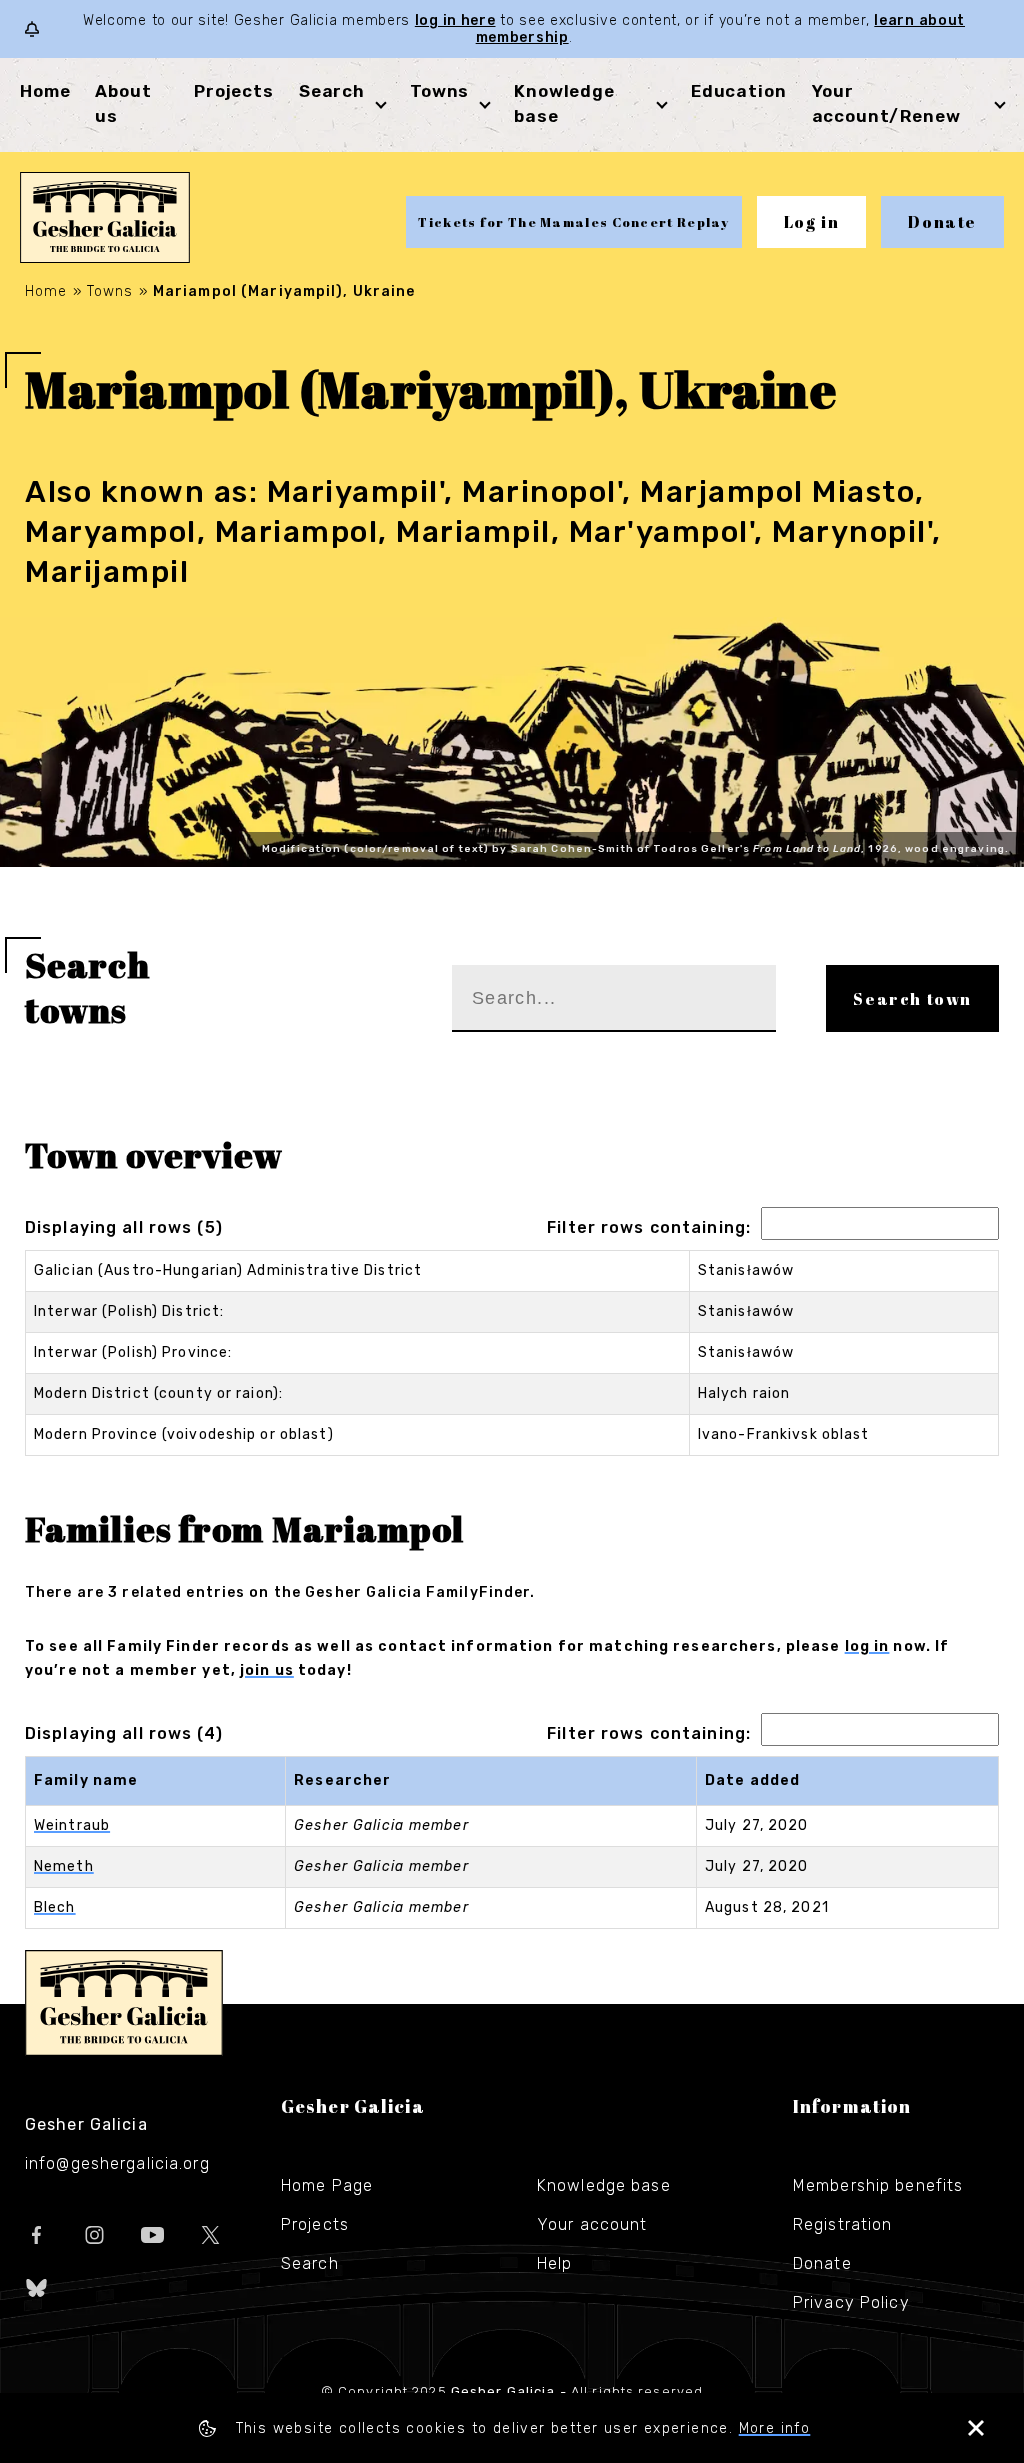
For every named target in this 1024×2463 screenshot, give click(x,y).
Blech (55, 1907)
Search (332, 91)
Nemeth (64, 1866)
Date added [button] (752, 1780)
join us (267, 1670)
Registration (842, 2224)
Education (739, 91)
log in (867, 1646)
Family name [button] (86, 1780)
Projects (234, 91)
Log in (812, 222)
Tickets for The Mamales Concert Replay (573, 222)
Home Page (327, 2185)
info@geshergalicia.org (117, 2163)
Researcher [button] (342, 1780)
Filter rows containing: (649, 1227)
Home (45, 91)
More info (775, 2428)
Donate (942, 222)
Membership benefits (878, 2185)
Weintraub (72, 1825)
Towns (439, 91)
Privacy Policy (851, 2302)
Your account (592, 2224)
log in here (455, 20)
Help (554, 2263)
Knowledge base (604, 2185)
